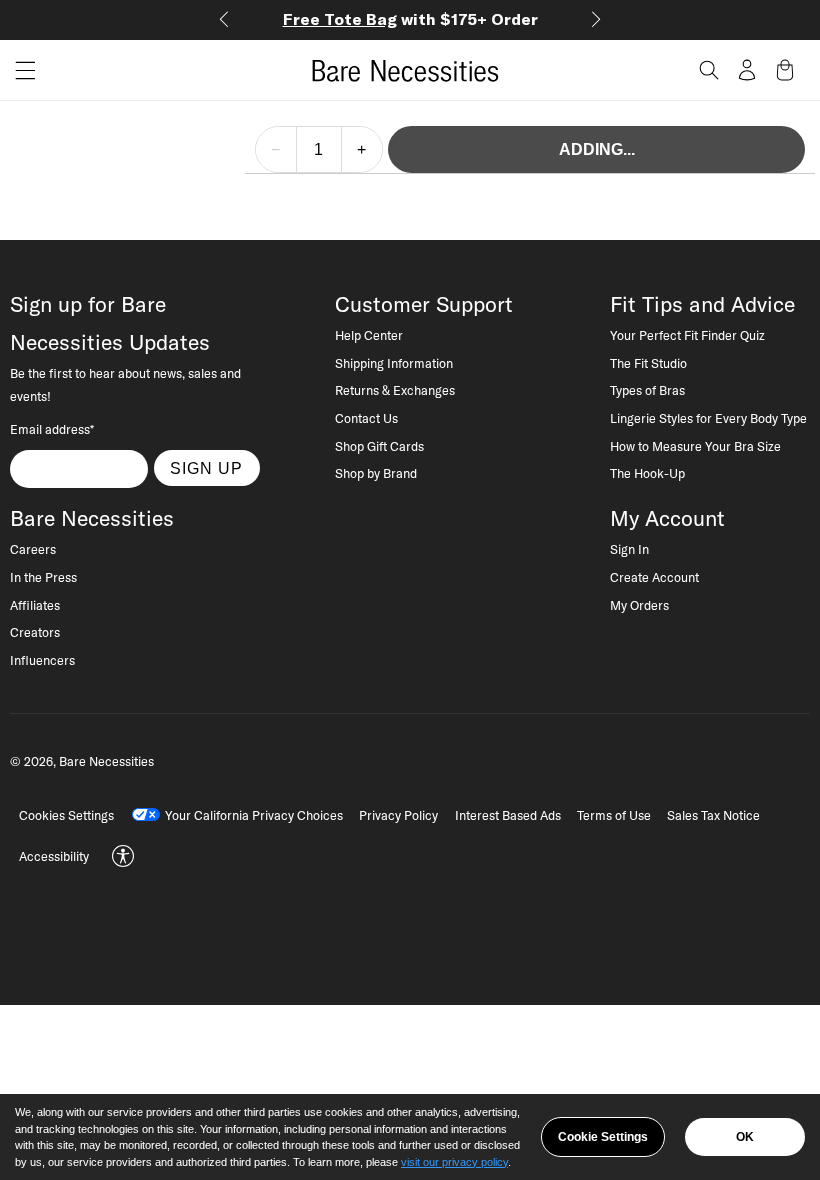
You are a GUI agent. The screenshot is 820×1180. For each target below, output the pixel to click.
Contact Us (366, 418)
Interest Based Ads (508, 815)
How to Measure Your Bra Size (695, 446)
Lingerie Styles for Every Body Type (708, 418)
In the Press (43, 577)
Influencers (42, 660)
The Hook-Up (647, 473)
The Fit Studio (648, 363)
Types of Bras (647, 390)
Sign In (629, 549)
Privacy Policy (398, 815)
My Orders (639, 605)
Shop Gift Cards (379, 446)
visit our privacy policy (454, 1162)
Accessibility (54, 856)
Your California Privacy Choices (254, 815)
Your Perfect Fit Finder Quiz (687, 335)
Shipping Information (394, 363)
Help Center (369, 335)
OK (745, 1137)
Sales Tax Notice (713, 815)
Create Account (654, 577)
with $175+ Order (410, 19)
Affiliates (35, 605)
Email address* (52, 429)
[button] (18, 70)
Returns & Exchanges (395, 390)
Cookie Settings (603, 1137)
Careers (33, 549)
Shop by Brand (376, 473)
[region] (410, 1137)
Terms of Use (614, 815)
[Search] (709, 70)
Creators (35, 632)
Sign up (206, 468)
